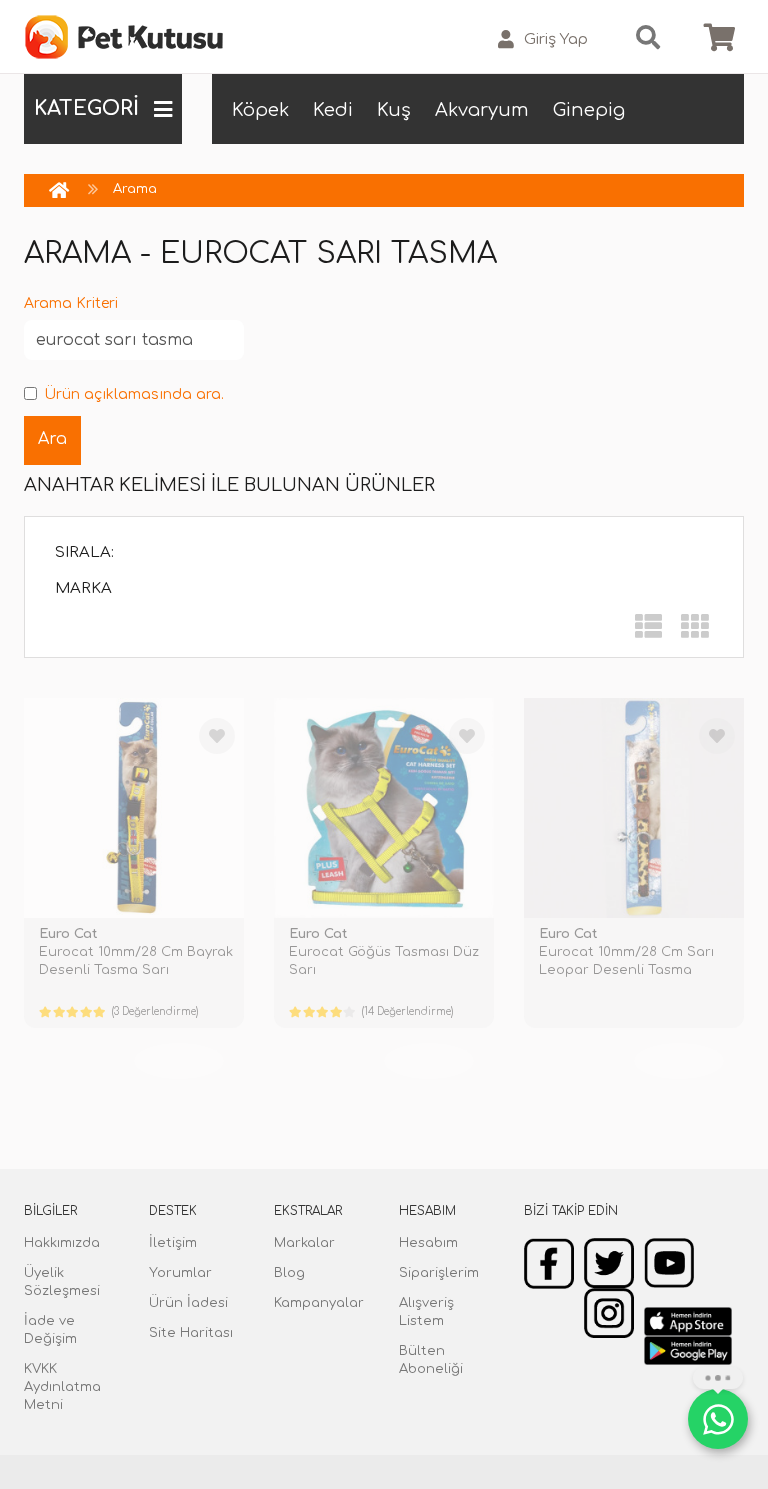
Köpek (260, 110)
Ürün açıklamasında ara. (134, 394)
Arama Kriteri (71, 303)
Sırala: (84, 552)
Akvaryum (482, 110)
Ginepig (589, 110)
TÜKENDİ (179, 1061)
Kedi (333, 110)
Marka (83, 588)
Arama (135, 189)
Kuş (394, 110)
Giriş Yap (556, 39)
